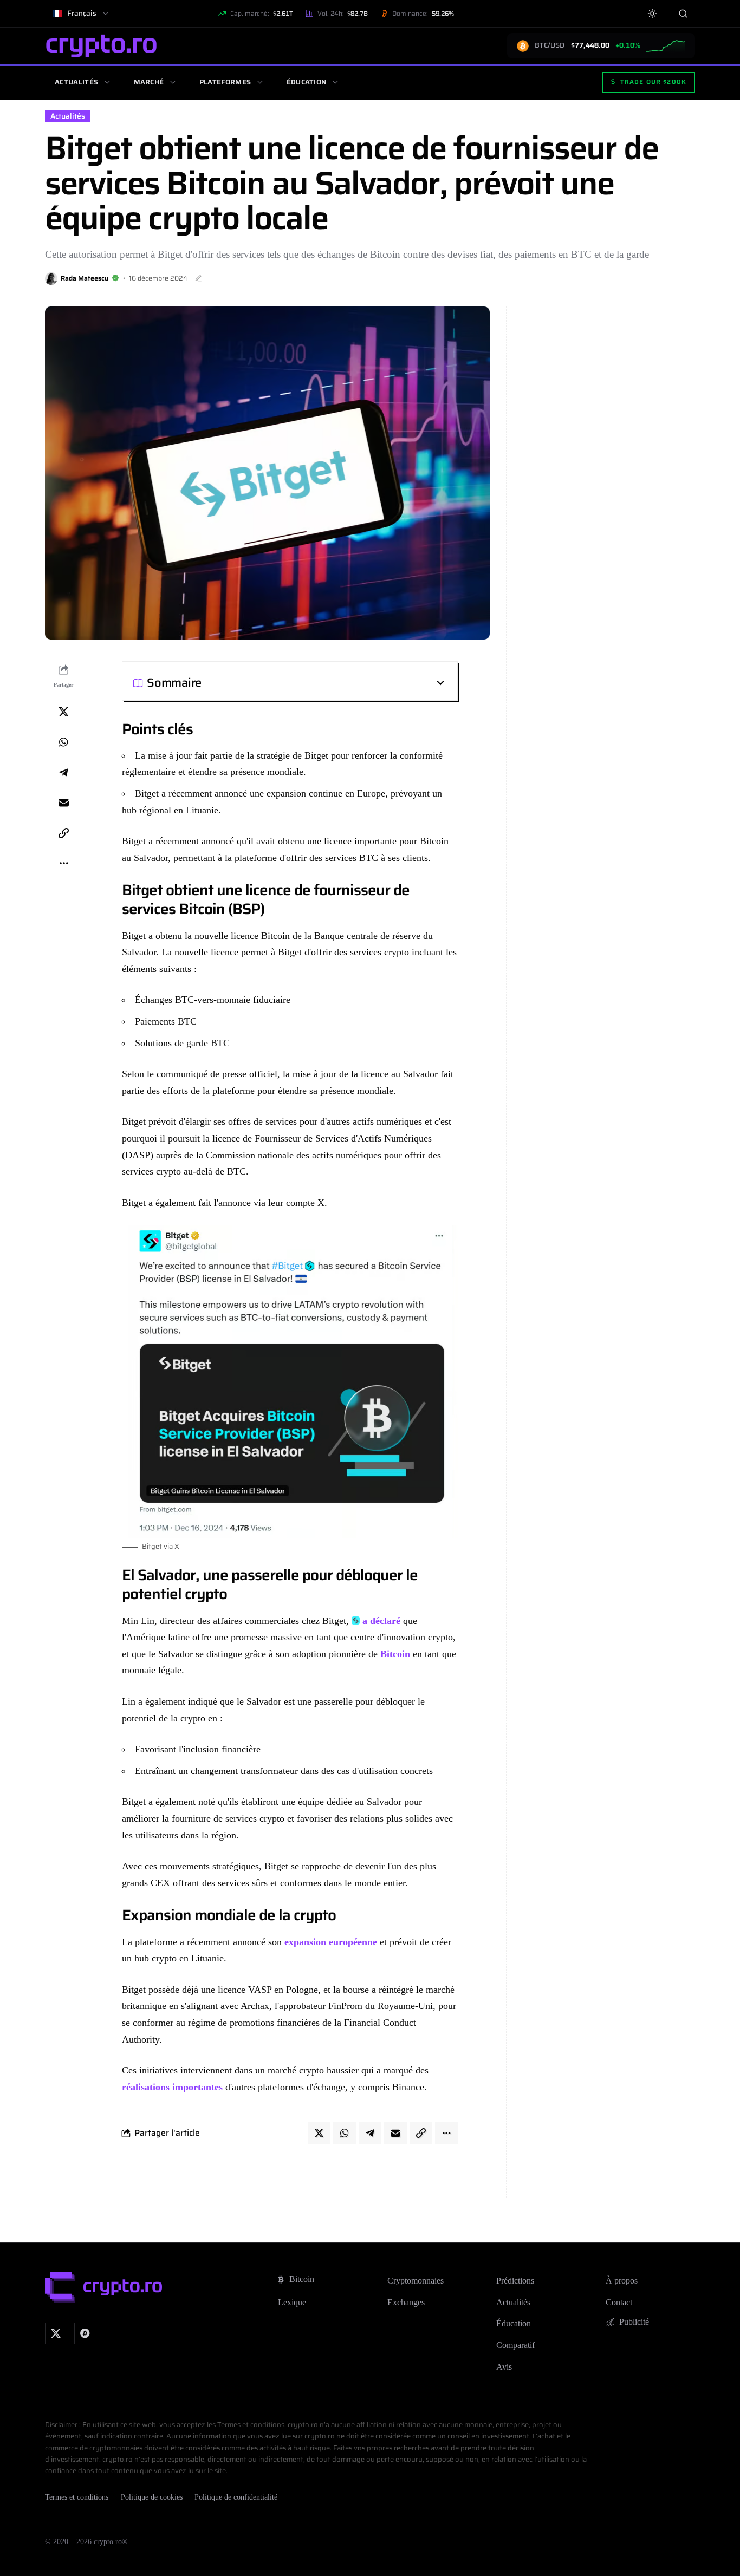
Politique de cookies (152, 2497)
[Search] (683, 13)
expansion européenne (329, 1942)
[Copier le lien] (63, 833)
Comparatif (515, 2345)
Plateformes (225, 82)
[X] (56, 2334)
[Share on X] (63, 712)
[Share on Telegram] (63, 773)
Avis (504, 2367)
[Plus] (63, 864)
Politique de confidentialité (236, 2497)
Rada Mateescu (85, 278)
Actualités (76, 82)
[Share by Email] (63, 803)
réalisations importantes (172, 2087)
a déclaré (381, 1621)
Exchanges (406, 2302)
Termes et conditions (77, 2497)
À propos (622, 2281)
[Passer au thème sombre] (653, 14)
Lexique (292, 2302)
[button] (324, 683)
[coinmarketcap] (85, 2334)
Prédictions (515, 2281)
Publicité (634, 2322)
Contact (619, 2302)
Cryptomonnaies (416, 2281)
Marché (149, 82)
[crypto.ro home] (101, 46)
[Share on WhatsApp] (63, 742)
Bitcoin (395, 1654)
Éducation (307, 82)
